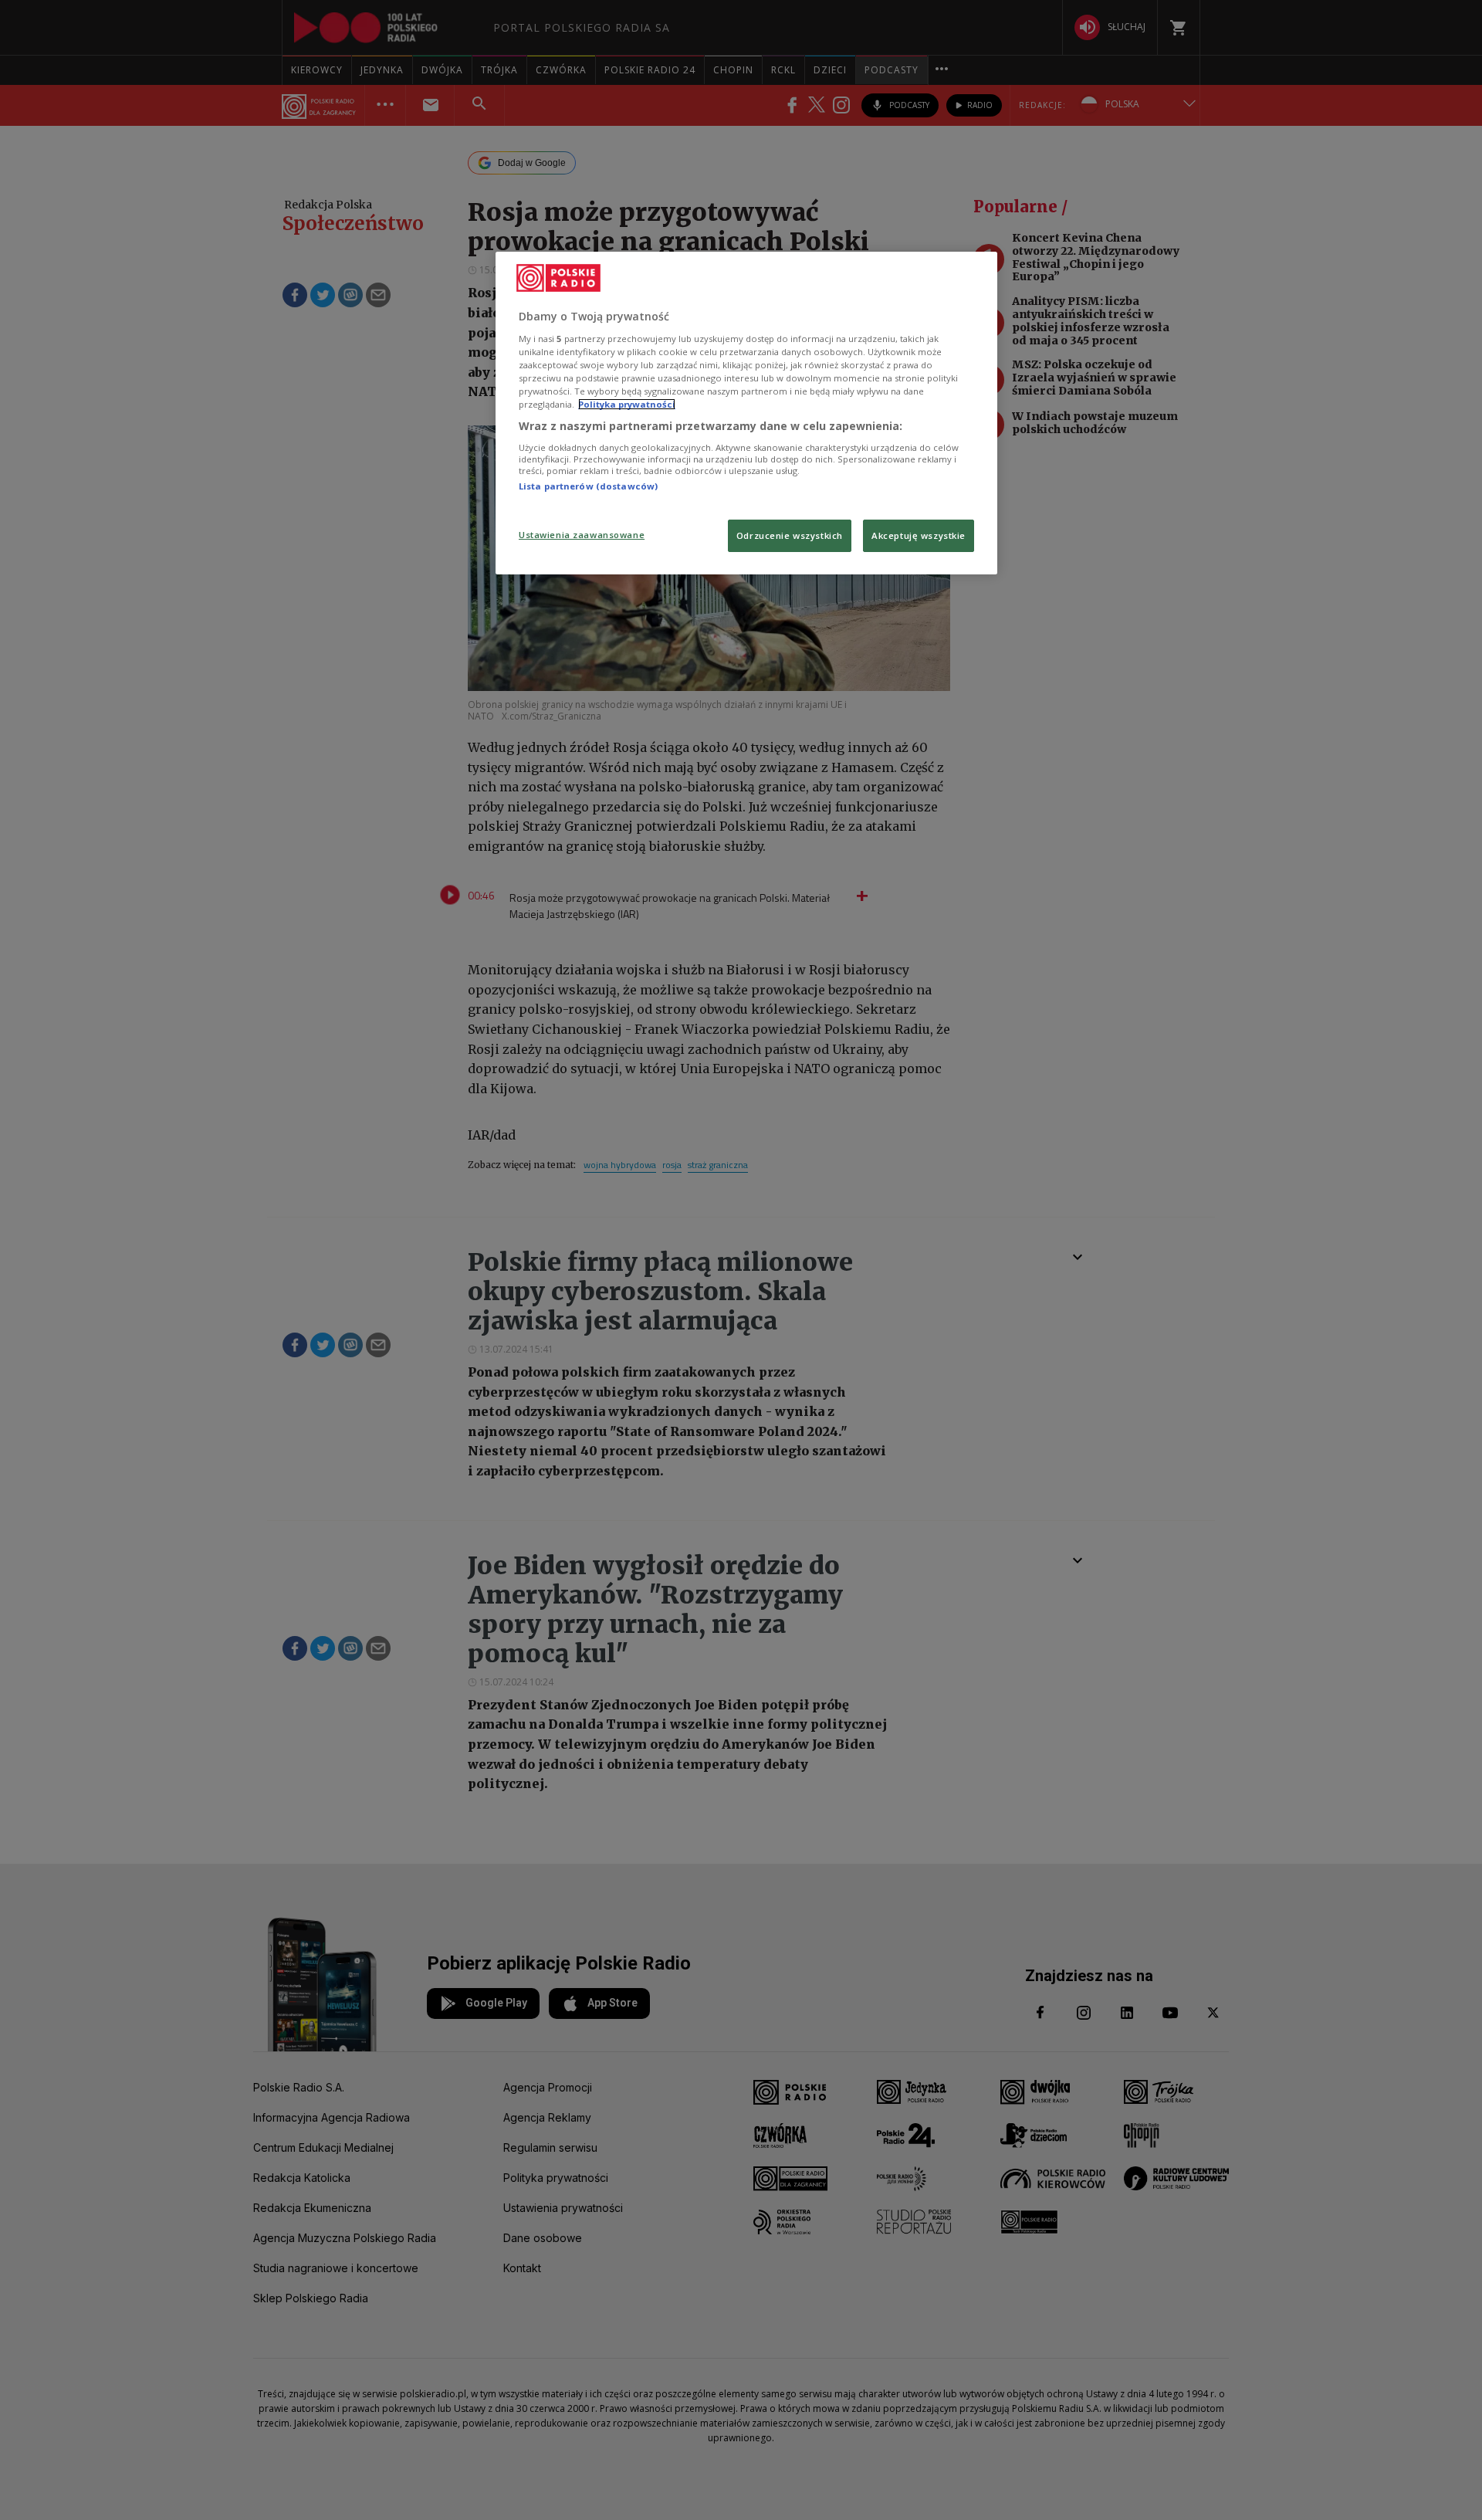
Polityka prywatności (627, 404)
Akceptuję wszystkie (919, 535)
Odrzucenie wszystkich (790, 535)
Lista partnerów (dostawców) (588, 486)
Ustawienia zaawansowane (582, 535)
